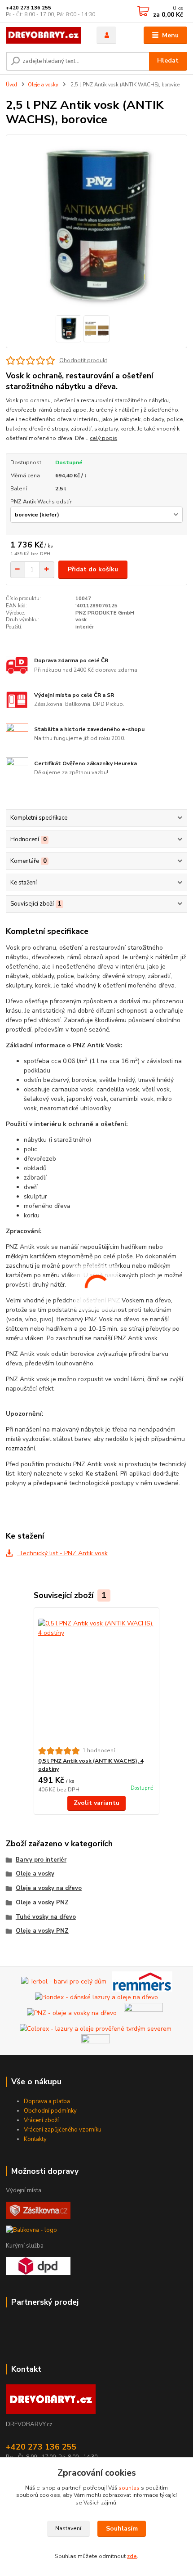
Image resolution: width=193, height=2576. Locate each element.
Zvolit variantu (96, 1803)
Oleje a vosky (43, 85)
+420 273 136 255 (29, 8)
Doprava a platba (47, 2101)
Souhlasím (122, 2529)
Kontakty (35, 2139)
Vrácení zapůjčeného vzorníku (63, 2130)
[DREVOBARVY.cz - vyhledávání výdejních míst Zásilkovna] (38, 2210)
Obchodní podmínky (50, 2111)
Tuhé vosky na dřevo (46, 1917)
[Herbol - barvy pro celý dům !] (64, 1981)
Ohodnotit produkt (83, 360)
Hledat (168, 61)
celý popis (103, 438)
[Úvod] (44, 35)
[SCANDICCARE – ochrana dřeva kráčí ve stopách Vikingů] (143, 2013)
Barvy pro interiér (41, 1860)
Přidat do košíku (93, 569)
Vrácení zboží (41, 2120)
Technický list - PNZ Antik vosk (62, 1553)
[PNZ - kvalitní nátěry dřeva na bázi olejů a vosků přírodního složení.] (72, 2013)
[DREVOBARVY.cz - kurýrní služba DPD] (38, 2266)
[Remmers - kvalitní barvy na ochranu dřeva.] (142, 1981)
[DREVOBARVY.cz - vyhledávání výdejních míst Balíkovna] (31, 2230)
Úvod (11, 85)
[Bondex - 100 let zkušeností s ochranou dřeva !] (96, 1997)
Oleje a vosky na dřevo (49, 1888)
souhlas (129, 2488)
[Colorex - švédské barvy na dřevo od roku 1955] (96, 2028)
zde (132, 2556)
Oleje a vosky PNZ (42, 1903)
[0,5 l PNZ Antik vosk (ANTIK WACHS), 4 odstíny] (97, 1677)
